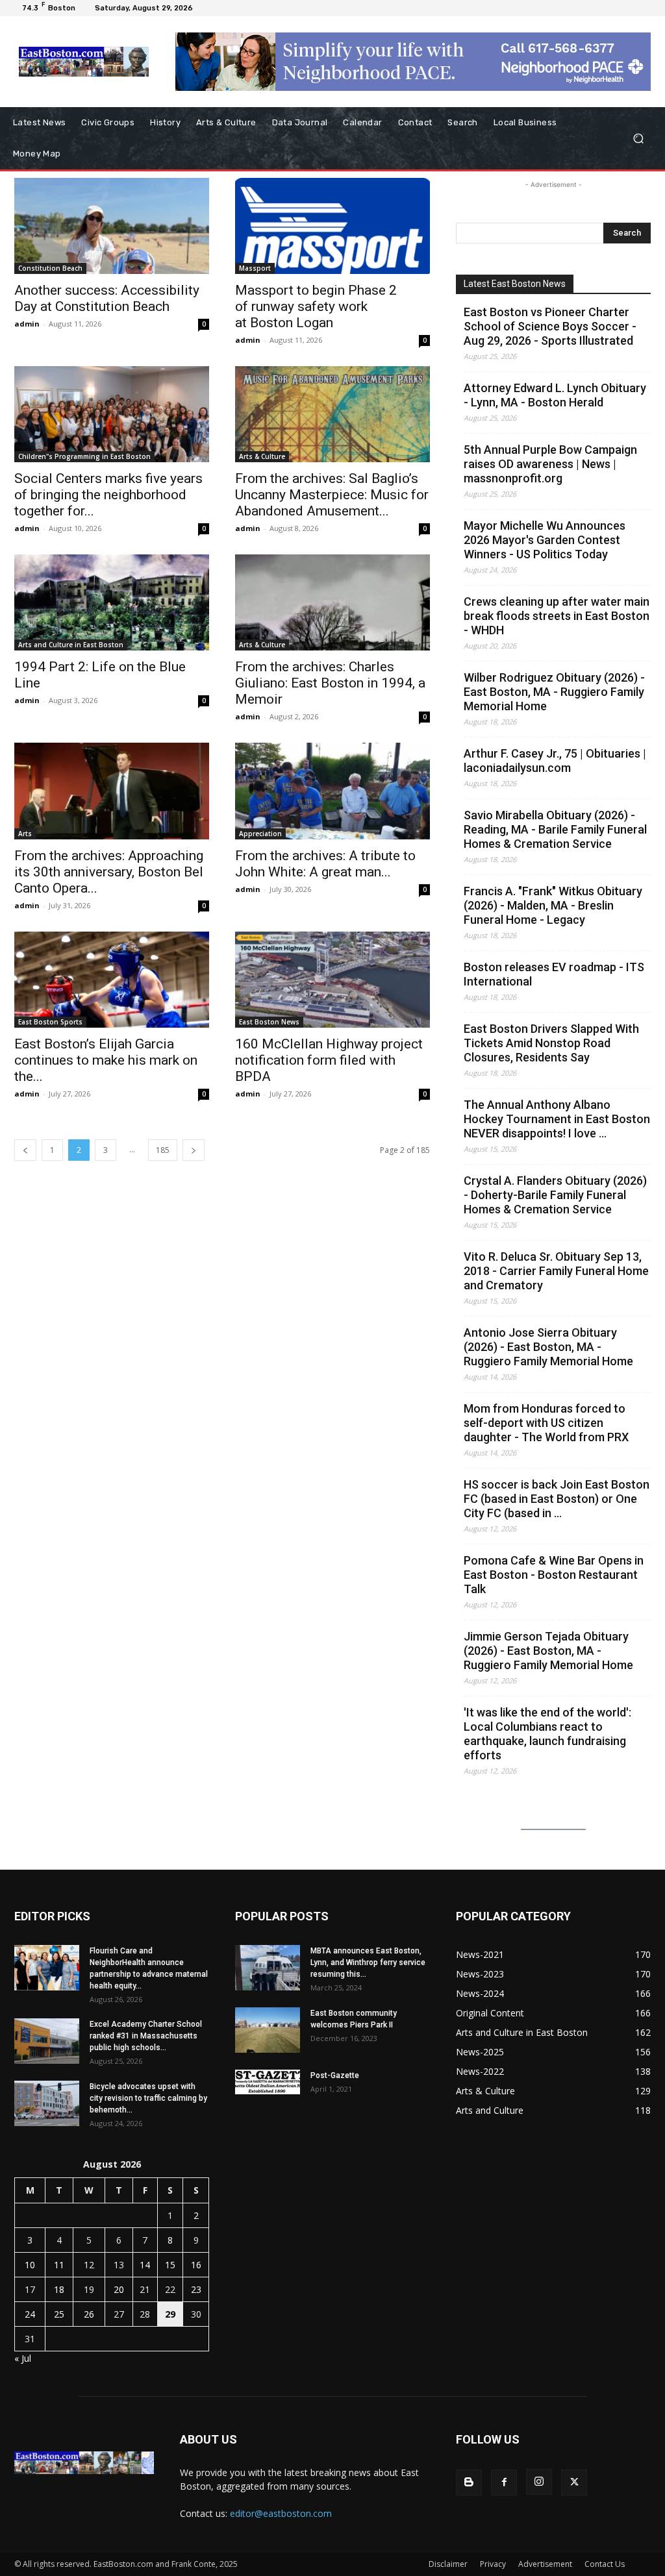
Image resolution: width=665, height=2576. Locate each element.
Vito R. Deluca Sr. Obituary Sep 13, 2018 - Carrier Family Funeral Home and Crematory (556, 1271)
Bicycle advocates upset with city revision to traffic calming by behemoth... (148, 2098)
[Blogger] (469, 2483)
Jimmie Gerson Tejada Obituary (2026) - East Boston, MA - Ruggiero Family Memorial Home (548, 1651)
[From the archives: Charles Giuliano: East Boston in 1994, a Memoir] (332, 602)
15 (170, 2265)
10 (30, 2265)
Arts (25, 834)
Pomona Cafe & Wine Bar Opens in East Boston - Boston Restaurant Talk (554, 1575)
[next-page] (194, 1150)
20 (119, 2289)
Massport (255, 268)
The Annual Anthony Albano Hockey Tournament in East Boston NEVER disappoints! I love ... (557, 1119)
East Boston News (269, 1022)
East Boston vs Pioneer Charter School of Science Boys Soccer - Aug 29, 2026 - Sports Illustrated (550, 326)
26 (89, 2314)
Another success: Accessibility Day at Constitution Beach (107, 298)
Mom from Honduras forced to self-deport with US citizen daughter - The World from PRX (546, 1423)
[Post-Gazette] (268, 2082)
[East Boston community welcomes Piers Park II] (268, 2030)
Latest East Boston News (515, 284)
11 (59, 2265)
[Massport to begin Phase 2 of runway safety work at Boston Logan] (332, 226)
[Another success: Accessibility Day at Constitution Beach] (112, 226)
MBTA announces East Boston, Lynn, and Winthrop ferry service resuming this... (368, 1963)
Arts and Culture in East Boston (71, 645)
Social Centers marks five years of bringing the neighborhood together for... (108, 495)
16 (196, 2265)
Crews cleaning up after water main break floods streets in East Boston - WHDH (557, 616)
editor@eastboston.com (281, 2513)
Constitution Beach (50, 268)
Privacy (493, 2564)
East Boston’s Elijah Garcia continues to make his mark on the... (106, 1060)
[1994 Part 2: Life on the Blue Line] (112, 602)
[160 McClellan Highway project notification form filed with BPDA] (332, 980)
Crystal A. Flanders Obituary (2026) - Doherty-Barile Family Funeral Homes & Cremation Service (555, 1195)
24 (30, 2314)
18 (59, 2289)
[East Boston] (84, 62)
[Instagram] (539, 2482)
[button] (638, 139)
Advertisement (545, 2564)
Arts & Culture (262, 456)
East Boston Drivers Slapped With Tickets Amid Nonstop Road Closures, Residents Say (551, 1043)
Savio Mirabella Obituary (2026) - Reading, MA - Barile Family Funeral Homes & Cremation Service (555, 829)
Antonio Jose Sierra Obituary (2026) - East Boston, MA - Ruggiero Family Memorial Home (548, 1347)
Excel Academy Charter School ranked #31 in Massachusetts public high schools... (146, 2036)
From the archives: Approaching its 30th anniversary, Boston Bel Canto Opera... (109, 872)
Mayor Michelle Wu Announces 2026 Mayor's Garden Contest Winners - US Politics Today (545, 540)
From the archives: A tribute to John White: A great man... (325, 864)
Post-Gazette (335, 2075)
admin (27, 324)
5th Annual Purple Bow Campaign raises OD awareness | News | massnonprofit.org (550, 464)
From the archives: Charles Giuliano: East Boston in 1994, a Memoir (330, 683)
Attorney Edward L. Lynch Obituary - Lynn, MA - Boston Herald (555, 395)
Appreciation (260, 834)
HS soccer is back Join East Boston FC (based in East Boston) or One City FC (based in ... (557, 1499)
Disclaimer (448, 2564)
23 (196, 2289)
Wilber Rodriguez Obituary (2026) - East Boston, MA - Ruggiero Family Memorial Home (554, 692)
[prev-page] (25, 1150)
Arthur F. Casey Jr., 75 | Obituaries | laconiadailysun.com (555, 761)
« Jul (23, 2358)
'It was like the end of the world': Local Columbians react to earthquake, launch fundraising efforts (547, 1734)
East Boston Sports (50, 1022)
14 (145, 2265)
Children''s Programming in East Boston (84, 456)
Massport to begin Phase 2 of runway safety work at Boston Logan (316, 306)
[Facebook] (504, 2483)
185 (163, 1150)
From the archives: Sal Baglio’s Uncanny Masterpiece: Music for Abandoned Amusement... (332, 495)
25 (59, 2314)
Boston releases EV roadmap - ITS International (554, 974)
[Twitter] (574, 2483)
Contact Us (605, 2564)
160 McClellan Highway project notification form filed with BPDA (329, 1060)
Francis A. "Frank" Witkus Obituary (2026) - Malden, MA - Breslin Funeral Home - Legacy (553, 905)
